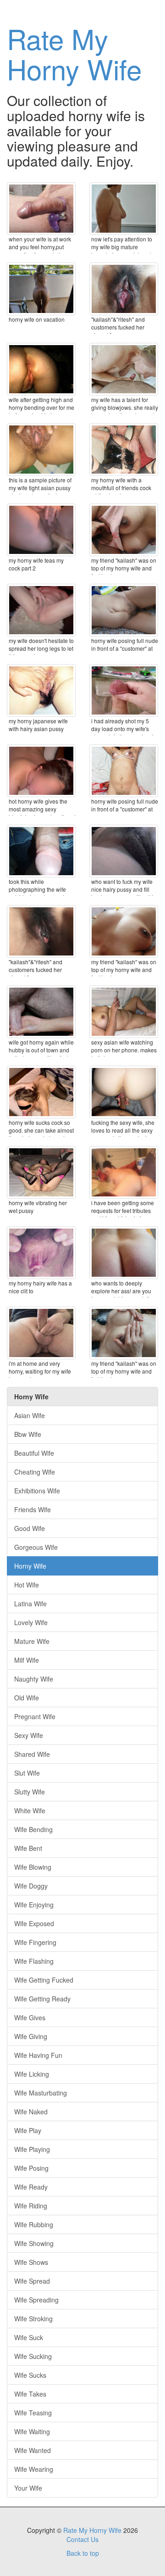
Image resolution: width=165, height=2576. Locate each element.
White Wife (30, 1810)
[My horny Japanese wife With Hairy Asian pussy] (41, 690)
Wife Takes (30, 2394)
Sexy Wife (29, 1735)
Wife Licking (32, 2074)
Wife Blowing (33, 1867)
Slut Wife (27, 1773)
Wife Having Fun (38, 2055)
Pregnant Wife (35, 1716)
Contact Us (82, 2539)
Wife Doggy (31, 1886)
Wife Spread (32, 2281)
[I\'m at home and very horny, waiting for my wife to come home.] (41, 1333)
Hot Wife (27, 1585)
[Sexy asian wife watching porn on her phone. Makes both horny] (124, 1012)
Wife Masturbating (41, 2093)
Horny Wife (30, 1566)
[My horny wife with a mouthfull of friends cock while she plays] (124, 450)
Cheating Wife (35, 1472)
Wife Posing (31, 2168)
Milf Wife (27, 1660)
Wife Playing (32, 2149)
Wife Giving (31, 2036)
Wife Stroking (33, 2319)
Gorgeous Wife (36, 1547)
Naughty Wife (34, 1679)
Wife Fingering (35, 1942)
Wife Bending (33, 1829)
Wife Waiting (32, 2431)
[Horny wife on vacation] (41, 289)
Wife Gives (30, 2017)
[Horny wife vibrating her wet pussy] (41, 1172)
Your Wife (28, 2488)
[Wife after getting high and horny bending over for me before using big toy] (41, 369)
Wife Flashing (34, 1961)
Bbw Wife (28, 1434)
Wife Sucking (33, 2356)
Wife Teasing (33, 2413)
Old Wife (27, 1698)
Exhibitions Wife (37, 1491)
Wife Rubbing (34, 2224)
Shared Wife (32, 1754)
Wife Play (28, 2130)
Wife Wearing (34, 2469)
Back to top (83, 2553)
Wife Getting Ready (42, 1999)
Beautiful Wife (34, 1453)
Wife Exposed (34, 1923)
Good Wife (30, 1528)
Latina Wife (30, 1604)
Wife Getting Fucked (44, 1980)
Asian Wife (30, 1415)
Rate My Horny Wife (74, 53)
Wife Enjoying (34, 1905)
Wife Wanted (33, 2450)
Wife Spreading (36, 2300)
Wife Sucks (30, 2375)
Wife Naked (31, 2112)
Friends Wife (33, 1509)
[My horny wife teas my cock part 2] (41, 530)
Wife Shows (31, 2262)
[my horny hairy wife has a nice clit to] (41, 1253)
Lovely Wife (31, 1622)
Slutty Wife (30, 1792)
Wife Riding (31, 2206)
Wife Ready (31, 2187)
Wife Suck (29, 2337)
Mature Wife (32, 1641)
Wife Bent (28, 1848)
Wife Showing (34, 2243)
